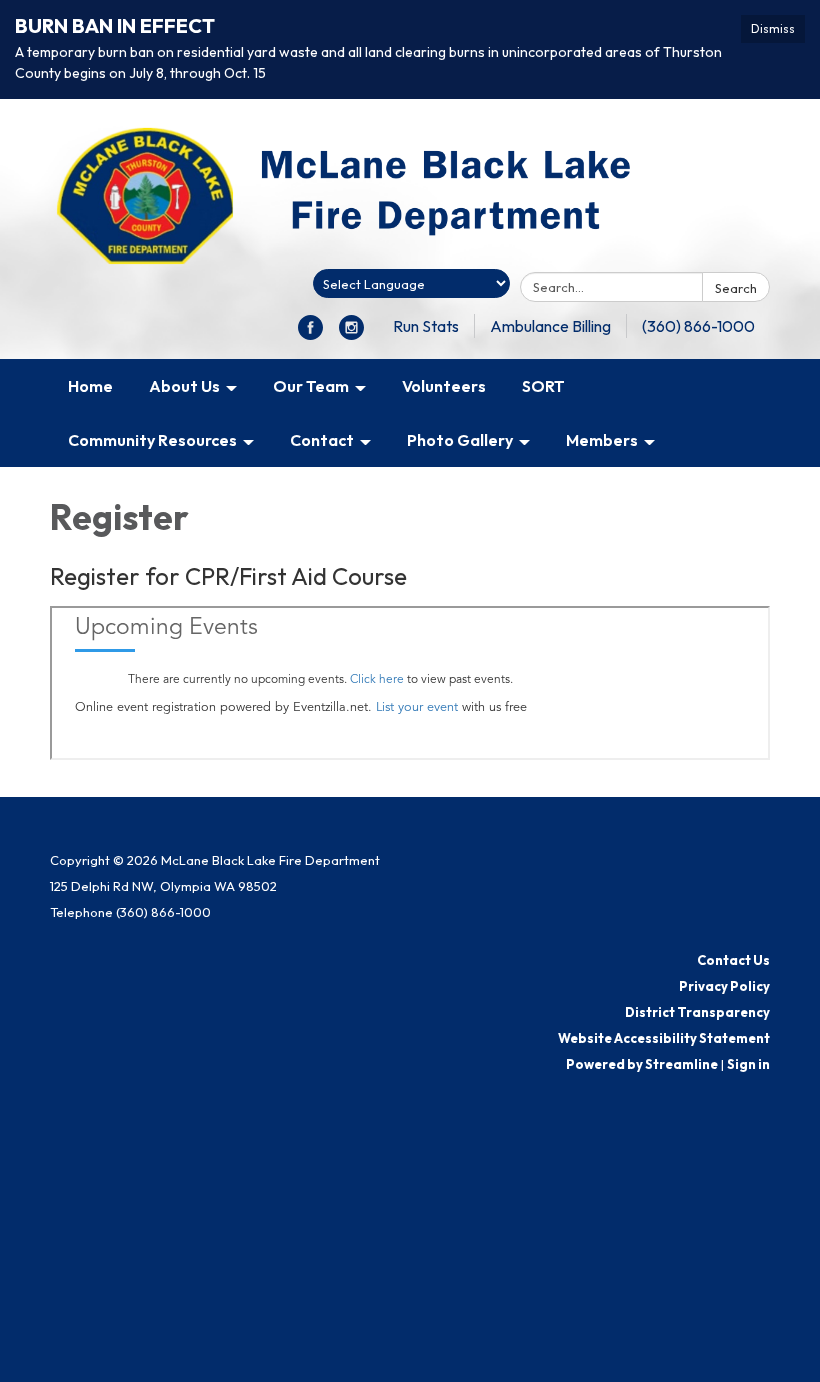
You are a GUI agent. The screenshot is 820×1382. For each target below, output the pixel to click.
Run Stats (426, 326)
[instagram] (351, 334)
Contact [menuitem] (322, 440)
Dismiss (773, 28)
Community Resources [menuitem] (152, 440)
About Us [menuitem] (184, 386)
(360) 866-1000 (698, 326)
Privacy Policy (724, 986)
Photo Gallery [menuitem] (460, 440)
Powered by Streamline (642, 1064)
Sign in (748, 1064)
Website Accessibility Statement (664, 1038)
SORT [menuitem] (543, 386)
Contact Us (733, 960)
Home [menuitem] (90, 386)
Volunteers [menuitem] (444, 386)
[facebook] (310, 334)
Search (736, 288)
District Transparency (697, 1012)
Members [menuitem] (602, 440)
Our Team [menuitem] (311, 386)
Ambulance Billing (550, 326)
